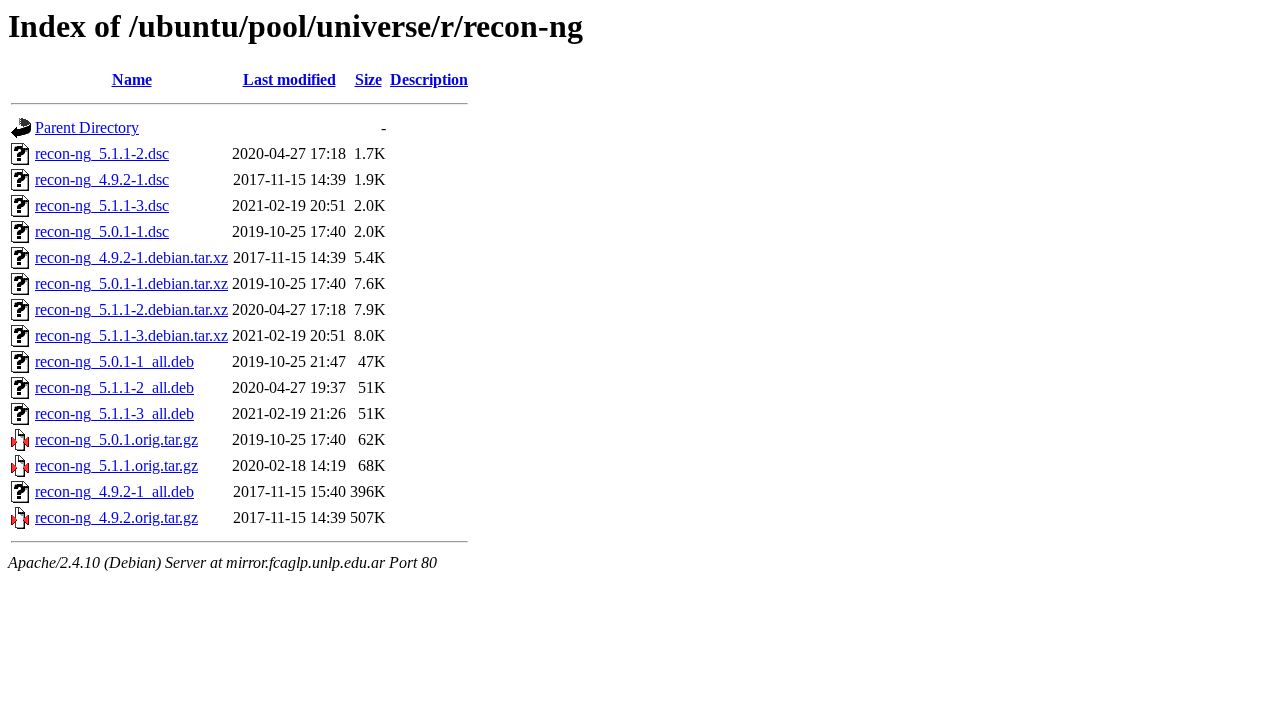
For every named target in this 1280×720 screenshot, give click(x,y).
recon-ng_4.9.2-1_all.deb (114, 491)
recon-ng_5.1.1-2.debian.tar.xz (131, 309)
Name (132, 79)
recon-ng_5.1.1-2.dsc (102, 153)
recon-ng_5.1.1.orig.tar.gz (116, 465)
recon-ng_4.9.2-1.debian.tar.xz (131, 257)
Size (368, 79)
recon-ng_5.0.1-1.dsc (102, 231)
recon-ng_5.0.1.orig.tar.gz (116, 439)
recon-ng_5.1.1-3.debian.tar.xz (131, 335)
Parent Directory (87, 127)
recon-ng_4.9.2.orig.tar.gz (116, 517)
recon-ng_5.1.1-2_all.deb (114, 387)
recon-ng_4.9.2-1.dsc (102, 179)
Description (429, 79)
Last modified (289, 79)
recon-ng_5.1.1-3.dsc (102, 205)
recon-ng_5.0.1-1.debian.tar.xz (131, 283)
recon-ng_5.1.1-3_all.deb (114, 413)
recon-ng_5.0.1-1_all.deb (114, 361)
